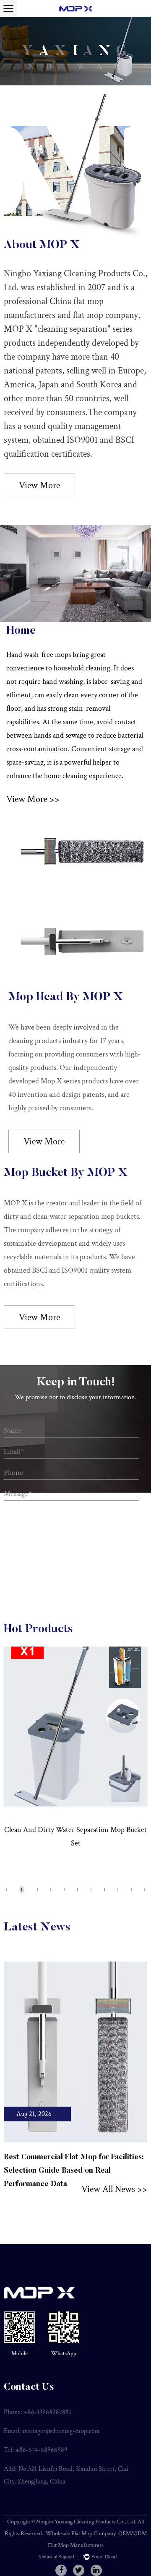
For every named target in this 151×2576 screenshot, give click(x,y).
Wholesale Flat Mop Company (81, 2534)
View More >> (33, 799)
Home (21, 631)
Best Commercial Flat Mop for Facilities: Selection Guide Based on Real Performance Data (74, 2171)
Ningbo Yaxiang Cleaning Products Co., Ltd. (86, 2522)
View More (39, 486)
